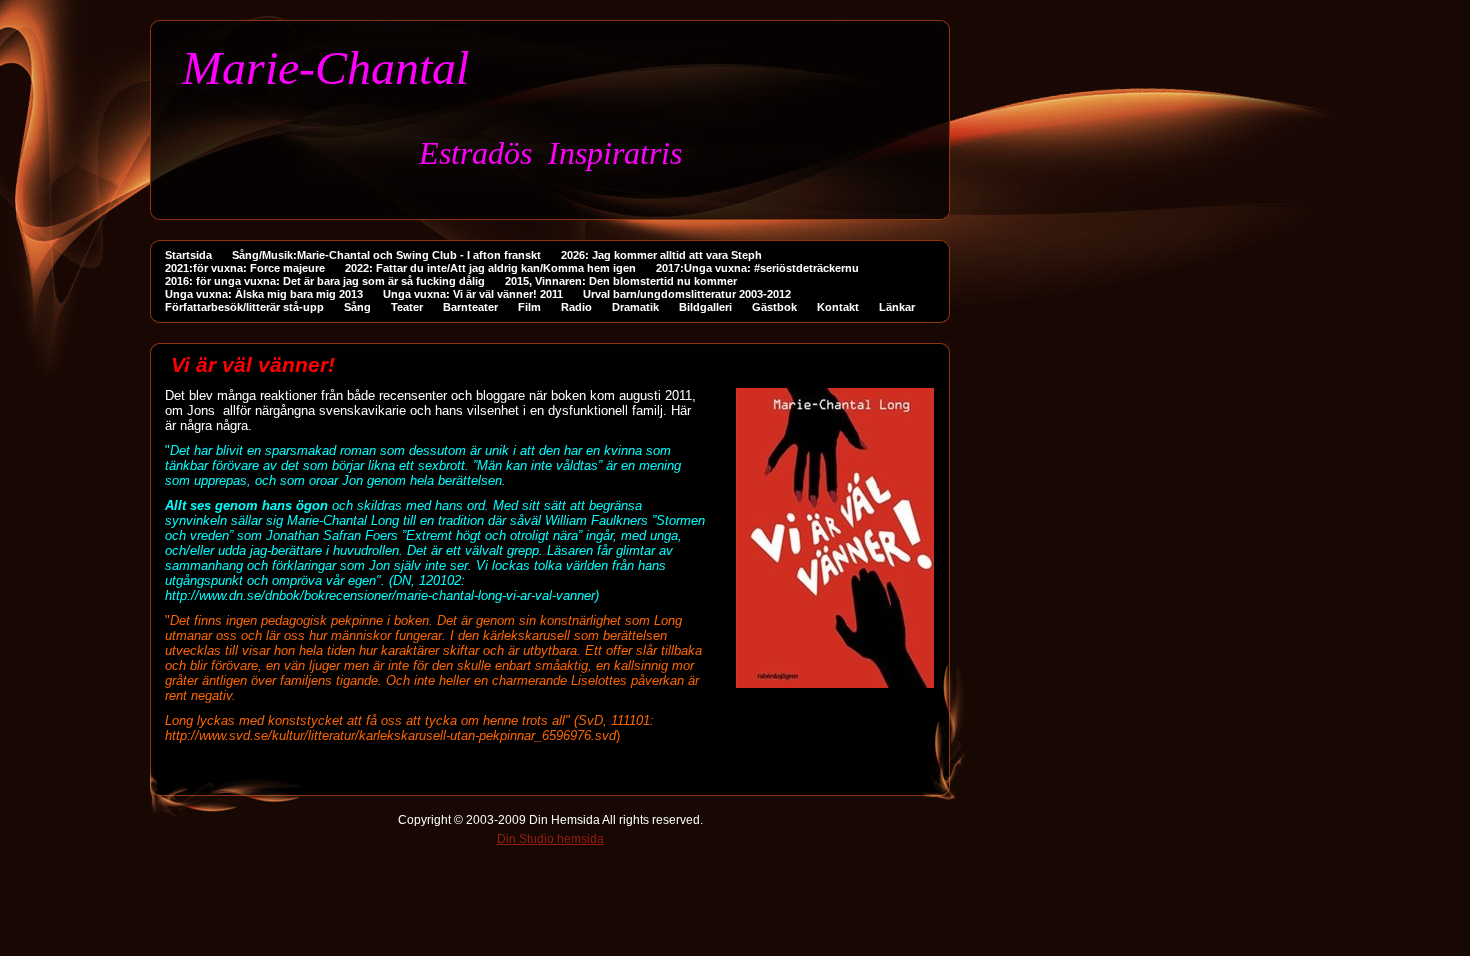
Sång (357, 307)
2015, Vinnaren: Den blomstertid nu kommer (621, 281)
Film (529, 307)
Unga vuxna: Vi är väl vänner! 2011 (473, 294)
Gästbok (774, 307)
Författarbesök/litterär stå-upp (244, 307)
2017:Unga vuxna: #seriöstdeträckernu (757, 268)
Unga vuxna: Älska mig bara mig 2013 (264, 294)
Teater (407, 307)
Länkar (897, 307)
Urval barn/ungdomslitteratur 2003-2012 (687, 294)
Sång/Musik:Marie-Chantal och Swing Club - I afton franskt (386, 255)
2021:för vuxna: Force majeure (245, 268)
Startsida (188, 255)
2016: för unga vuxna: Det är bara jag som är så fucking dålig (325, 281)
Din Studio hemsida (550, 839)
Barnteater (470, 307)
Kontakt (838, 307)
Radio (576, 307)
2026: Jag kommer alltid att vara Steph (661, 255)
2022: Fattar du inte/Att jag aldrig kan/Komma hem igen (490, 268)
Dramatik (635, 307)
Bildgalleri (705, 307)
